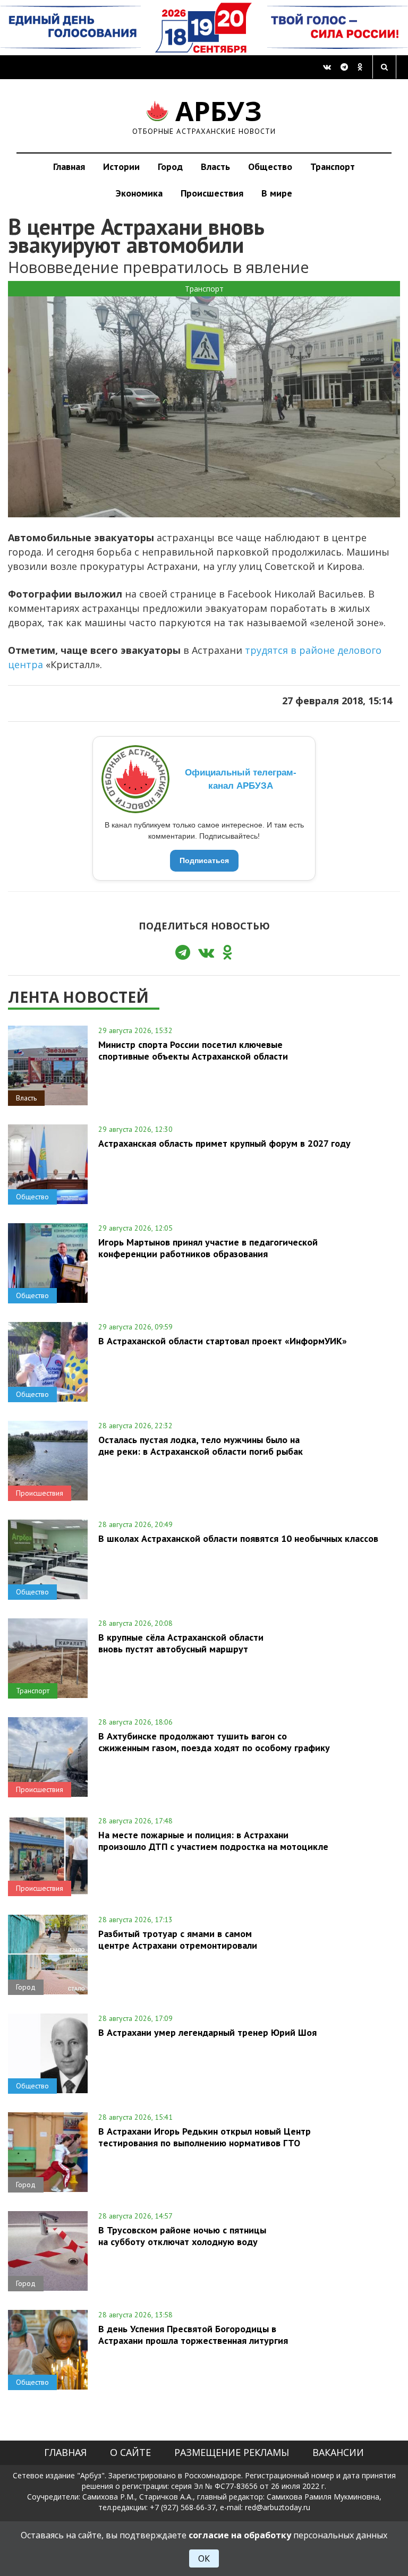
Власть (215, 167)
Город (170, 167)
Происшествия (212, 193)
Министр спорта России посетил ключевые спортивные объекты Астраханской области (193, 1050)
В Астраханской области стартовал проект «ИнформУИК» (223, 1341)
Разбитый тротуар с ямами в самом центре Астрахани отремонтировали (178, 1939)
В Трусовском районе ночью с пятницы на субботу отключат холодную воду (182, 2236)
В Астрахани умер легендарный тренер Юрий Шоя (207, 2032)
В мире (277, 193)
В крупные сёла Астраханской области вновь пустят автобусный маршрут (181, 1643)
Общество (270, 167)
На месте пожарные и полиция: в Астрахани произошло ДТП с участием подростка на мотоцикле (213, 1840)
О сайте (130, 2452)
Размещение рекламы (232, 2452)
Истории (121, 167)
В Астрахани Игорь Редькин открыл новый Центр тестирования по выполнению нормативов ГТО (205, 2137)
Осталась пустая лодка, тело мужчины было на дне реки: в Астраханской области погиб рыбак (201, 1445)
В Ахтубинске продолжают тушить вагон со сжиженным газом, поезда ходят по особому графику (214, 1742)
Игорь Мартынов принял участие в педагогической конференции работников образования (208, 1248)
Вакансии (338, 2452)
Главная (69, 167)
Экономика (139, 193)
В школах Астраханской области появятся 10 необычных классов (238, 1538)
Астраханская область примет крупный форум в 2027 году (224, 1143)
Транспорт (333, 167)
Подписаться (204, 860)
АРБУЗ (204, 116)
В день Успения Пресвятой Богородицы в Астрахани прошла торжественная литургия (193, 2334)
